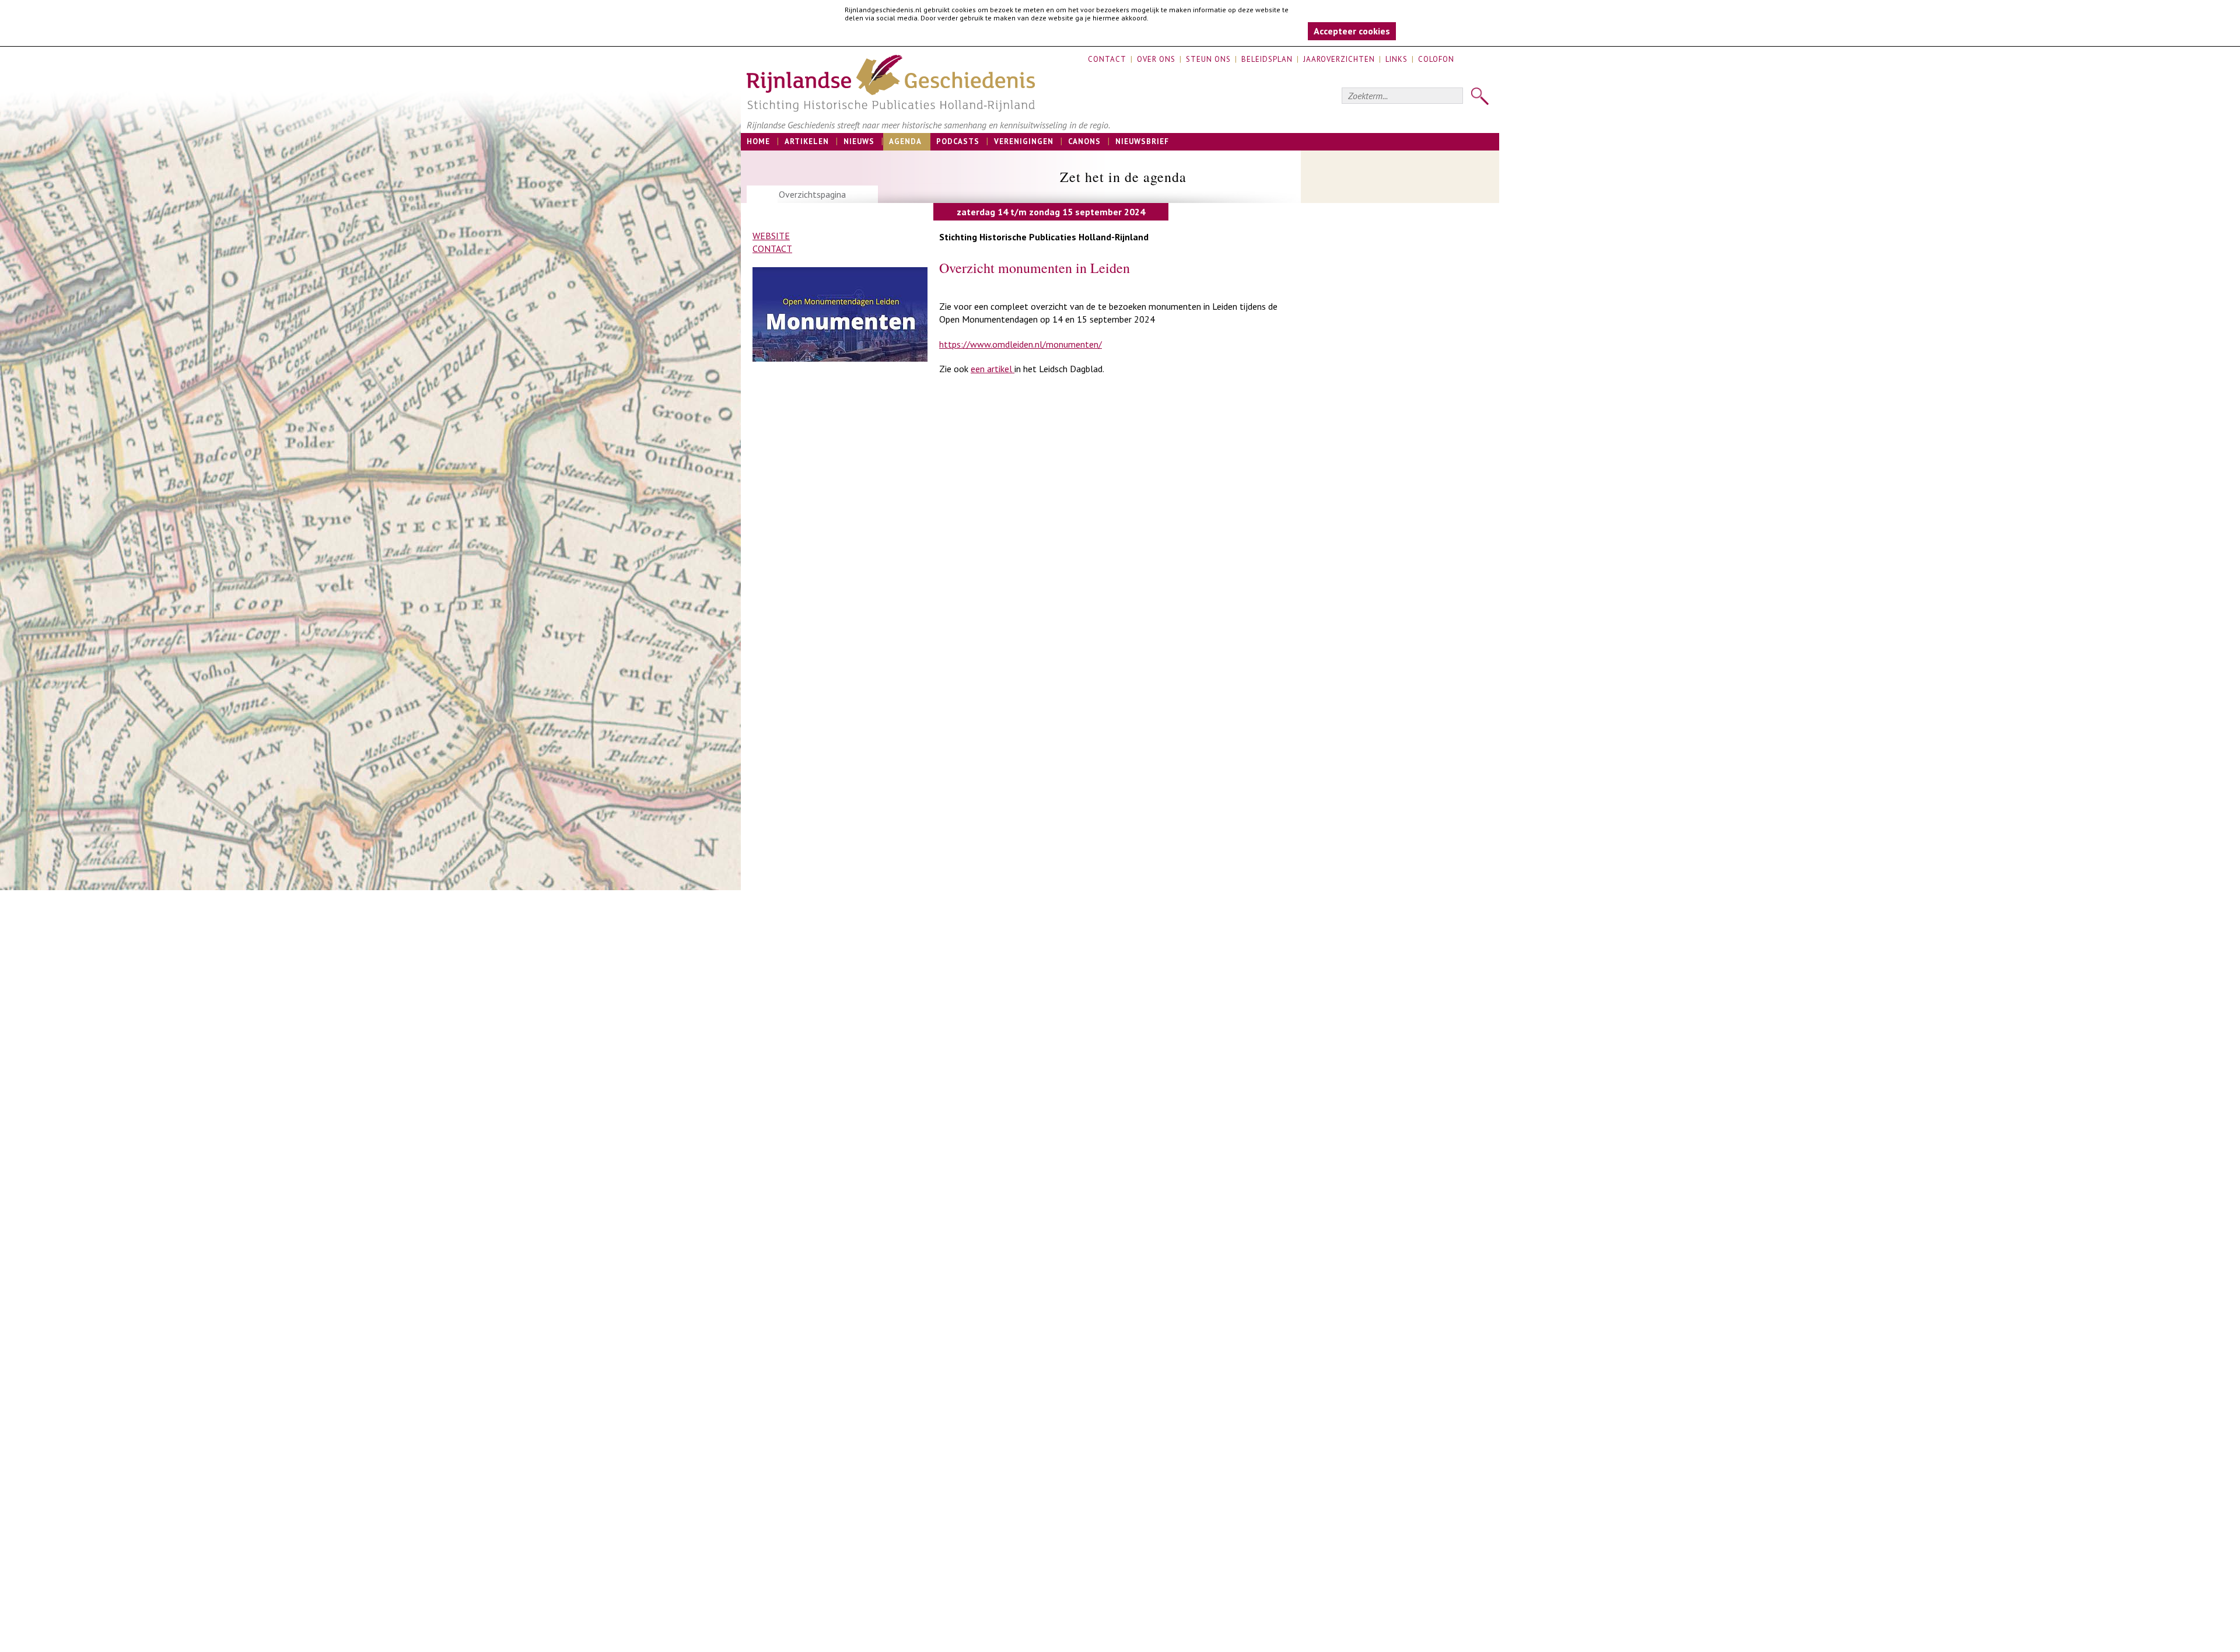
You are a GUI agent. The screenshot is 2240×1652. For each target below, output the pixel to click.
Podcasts (958, 141)
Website (771, 236)
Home (758, 141)
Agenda (905, 141)
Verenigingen (1024, 141)
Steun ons (1208, 59)
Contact (1107, 59)
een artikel (993, 369)
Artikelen (807, 141)
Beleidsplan (1267, 59)
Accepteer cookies (1352, 31)
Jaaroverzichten (1339, 59)
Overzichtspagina (812, 194)
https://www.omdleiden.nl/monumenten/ (1021, 344)
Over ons (1156, 59)
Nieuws (859, 141)
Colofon (1436, 59)
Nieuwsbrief (1142, 141)
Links (1396, 59)
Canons (1084, 141)
